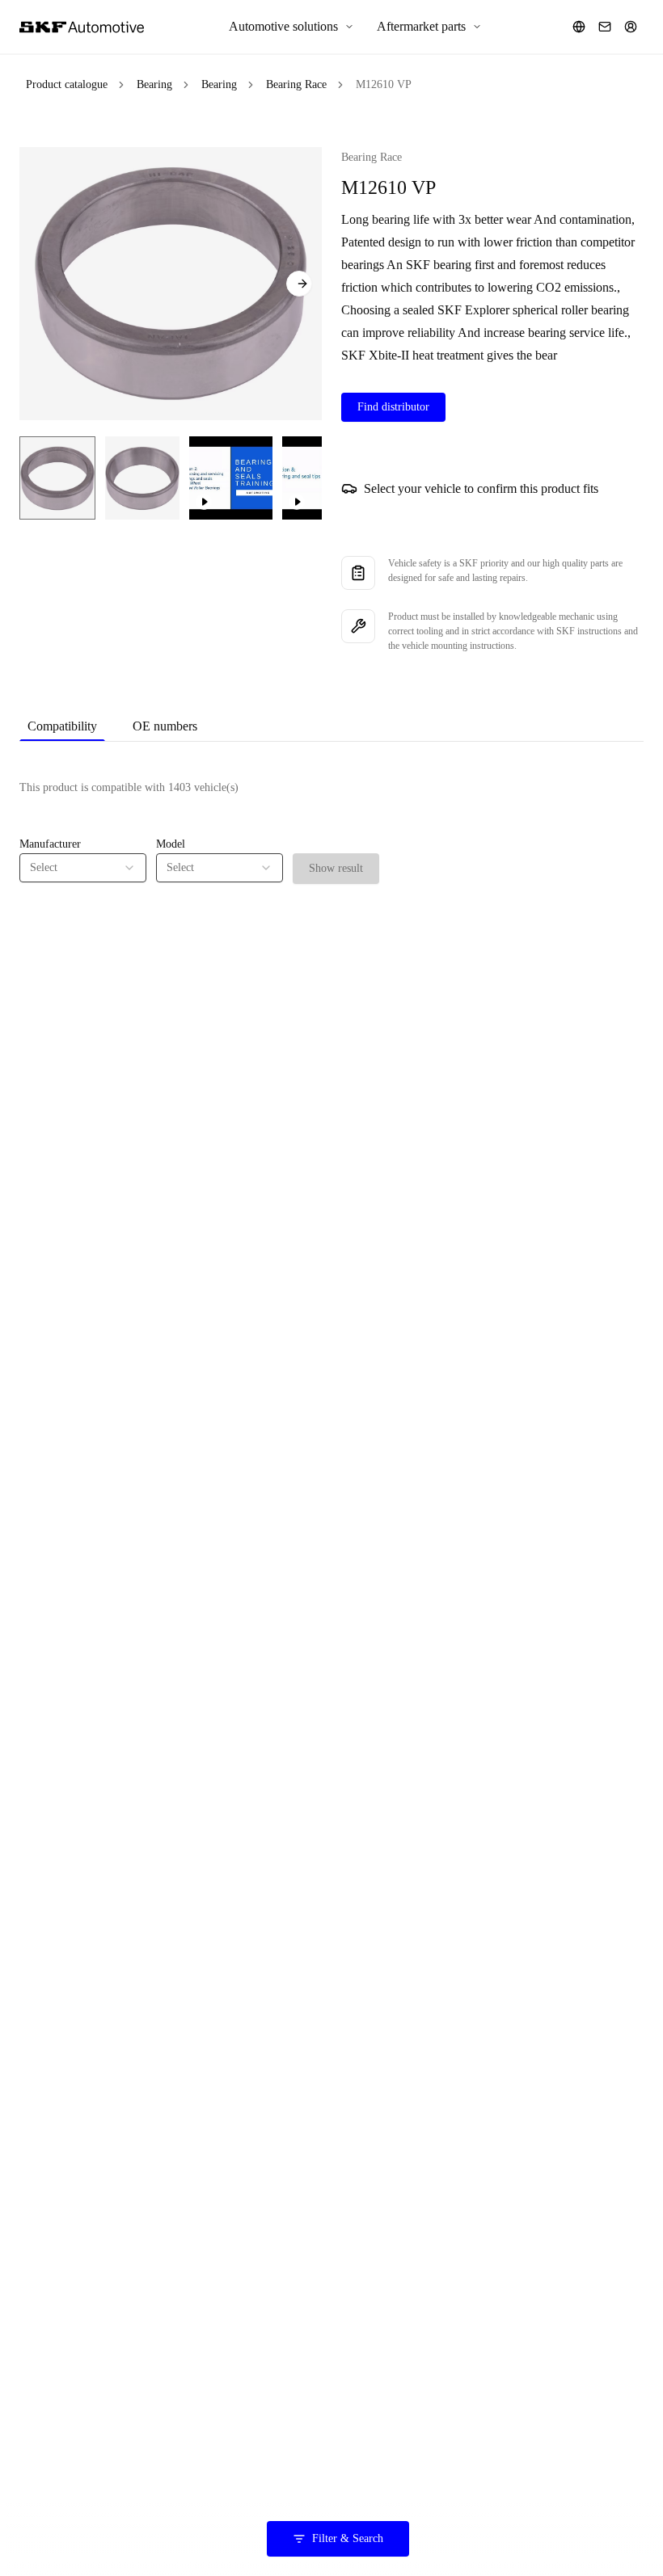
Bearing (154, 84)
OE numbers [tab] (165, 726)
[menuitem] (291, 27)
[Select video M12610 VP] (231, 478)
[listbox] (83, 868)
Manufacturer (50, 844)
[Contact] (605, 27)
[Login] (631, 27)
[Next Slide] (299, 284)
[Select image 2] (142, 478)
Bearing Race (296, 84)
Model (171, 844)
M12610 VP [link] (384, 84)
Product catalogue (67, 84)
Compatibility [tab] (62, 726)
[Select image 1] (57, 478)
